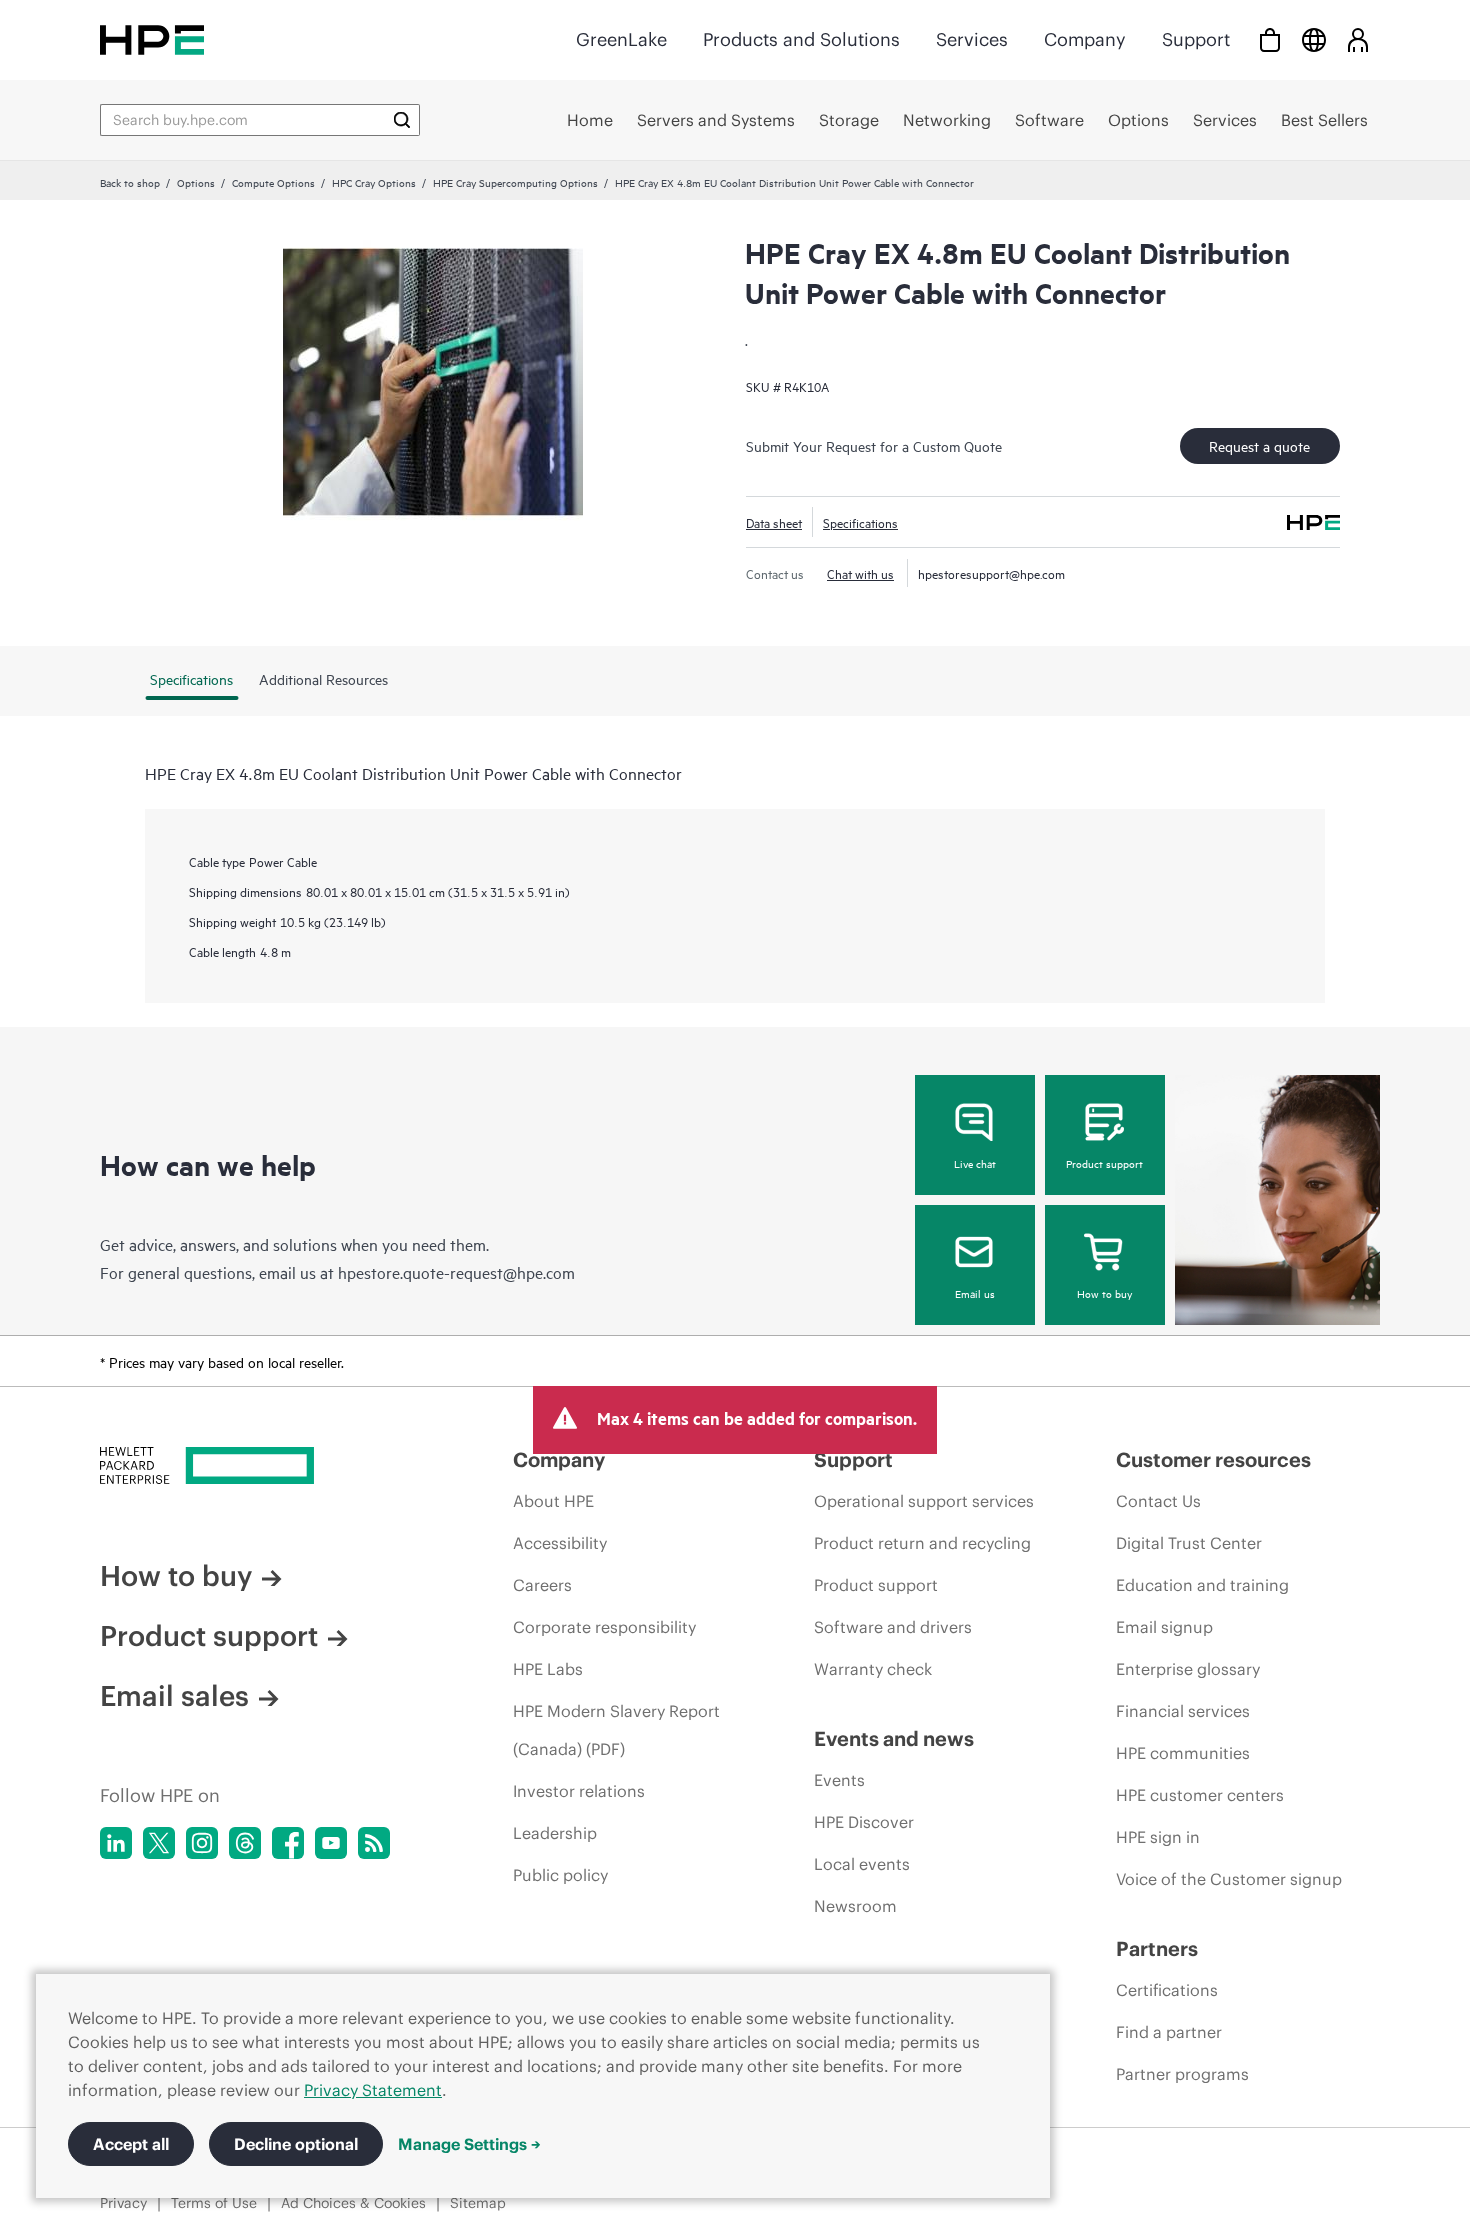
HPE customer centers (1200, 1795)
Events (839, 1780)
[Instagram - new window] (202, 1843)
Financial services (1183, 1711)
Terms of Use (214, 2203)
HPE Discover (864, 1822)
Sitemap (478, 2203)
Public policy (560, 1875)
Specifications (860, 522)
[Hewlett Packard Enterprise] (152, 39)
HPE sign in (1158, 1837)
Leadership (555, 1833)
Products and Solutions (801, 39)
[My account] (1358, 39)
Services (972, 39)
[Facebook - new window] (288, 1843)
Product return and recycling (922, 1543)
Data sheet (774, 522)
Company (1085, 39)
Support (1196, 39)
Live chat (975, 1163)
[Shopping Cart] (1270, 39)
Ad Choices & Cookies (353, 2203)
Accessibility (560, 1543)
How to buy (1104, 1293)
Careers (542, 1585)
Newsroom (855, 1906)
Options (196, 182)
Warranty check (873, 1669)
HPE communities (1183, 1753)
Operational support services (924, 1501)
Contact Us (1158, 1501)
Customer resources (1213, 1459)
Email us (975, 1293)
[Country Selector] (1314, 39)
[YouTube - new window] (331, 1843)
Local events (862, 1864)
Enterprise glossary (1188, 1669)
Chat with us (860, 573)
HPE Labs (548, 1669)
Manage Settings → (469, 2144)
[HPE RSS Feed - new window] (374, 1843)
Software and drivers (893, 1627)
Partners (1157, 1948)
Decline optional (296, 2144)
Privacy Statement (373, 2090)
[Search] (402, 120)
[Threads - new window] (245, 1843)
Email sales (174, 1696)
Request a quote (1259, 445)
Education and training (1202, 1585)
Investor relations (579, 1791)
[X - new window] (159, 1843)
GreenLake (621, 39)
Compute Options (273, 182)
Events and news (894, 1738)
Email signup (1164, 1627)
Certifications (1167, 1990)
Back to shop (130, 182)
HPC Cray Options (374, 182)
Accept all (131, 2144)
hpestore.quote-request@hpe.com (456, 1272)
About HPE (553, 1501)
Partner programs (1182, 2074)
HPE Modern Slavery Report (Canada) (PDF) (616, 1730)
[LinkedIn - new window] (116, 1843)
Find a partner (1169, 2032)
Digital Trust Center (1189, 1543)
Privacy (123, 2203)
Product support (1104, 1163)
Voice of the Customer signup (1229, 1879)
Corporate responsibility (604, 1627)
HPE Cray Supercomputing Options (515, 182)
